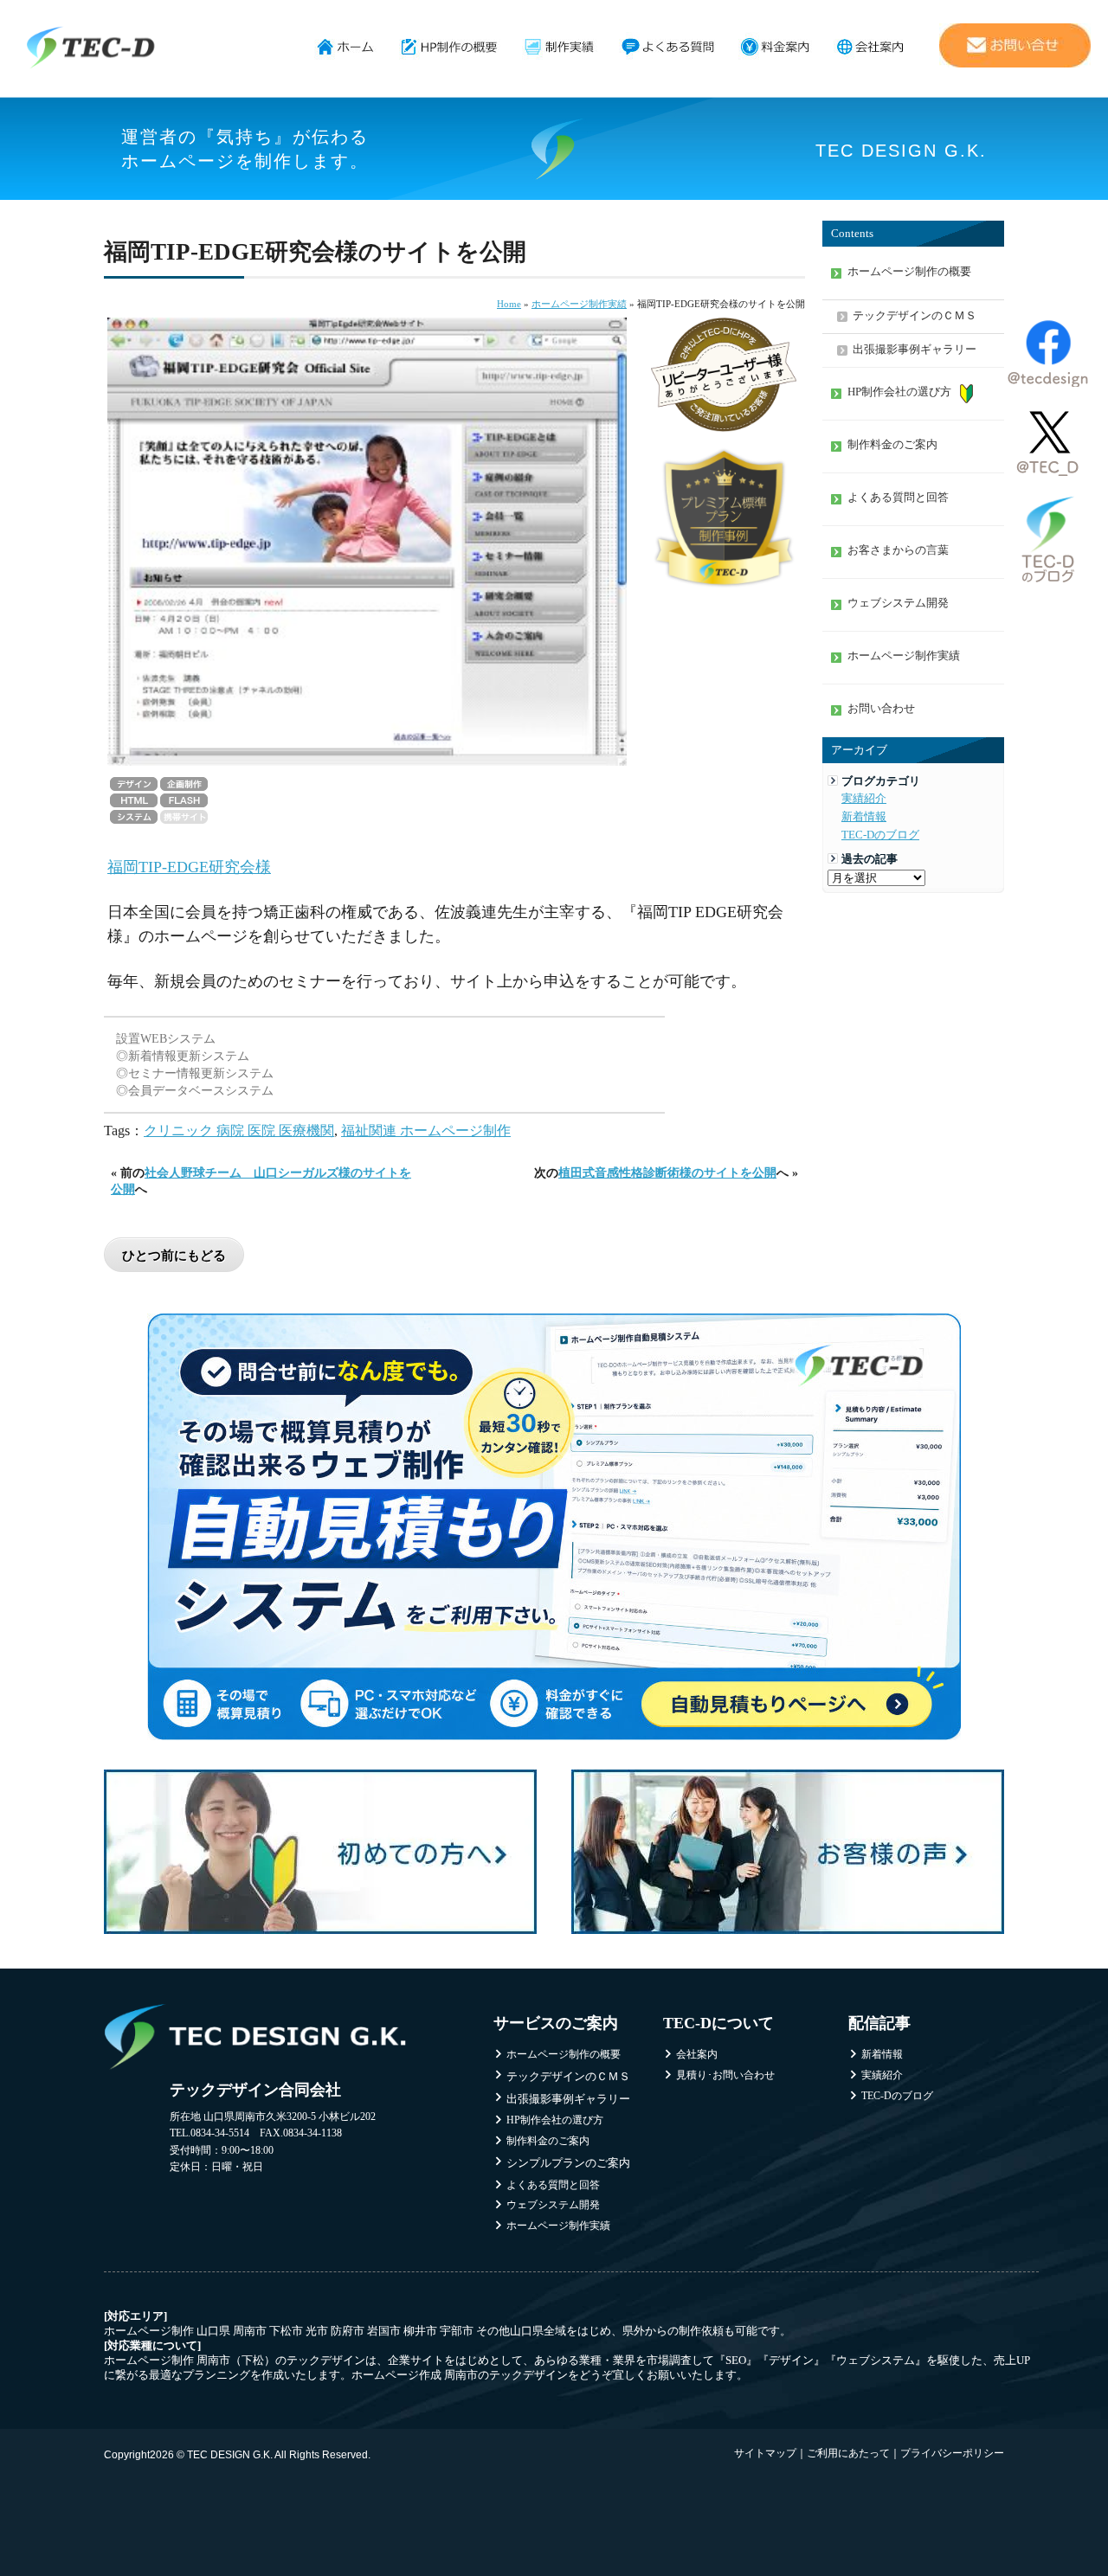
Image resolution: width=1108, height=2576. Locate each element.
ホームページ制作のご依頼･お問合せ (1015, 45)
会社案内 (870, 48)
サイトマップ (765, 2453)
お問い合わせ (881, 709)
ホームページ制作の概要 (450, 48)
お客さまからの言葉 (898, 550)
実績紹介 (864, 799)
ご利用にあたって (848, 2453)
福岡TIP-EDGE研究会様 (189, 867)
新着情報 (864, 817)
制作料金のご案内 (892, 445)
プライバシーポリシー (952, 2453)
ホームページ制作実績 (560, 48)
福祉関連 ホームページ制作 (426, 1131)
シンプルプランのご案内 (568, 2163)
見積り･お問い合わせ (725, 2075)
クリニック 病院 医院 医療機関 (239, 1131)
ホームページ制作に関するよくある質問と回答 (668, 48)
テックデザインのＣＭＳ (915, 316)
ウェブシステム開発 (898, 603)
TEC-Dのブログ (880, 835)
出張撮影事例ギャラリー (915, 350)
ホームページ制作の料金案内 (775, 48)
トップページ (346, 48)
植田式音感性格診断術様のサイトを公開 (667, 1172)
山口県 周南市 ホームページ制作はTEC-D (91, 48)
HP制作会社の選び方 (899, 392)
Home (509, 304)
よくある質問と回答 (898, 498)
